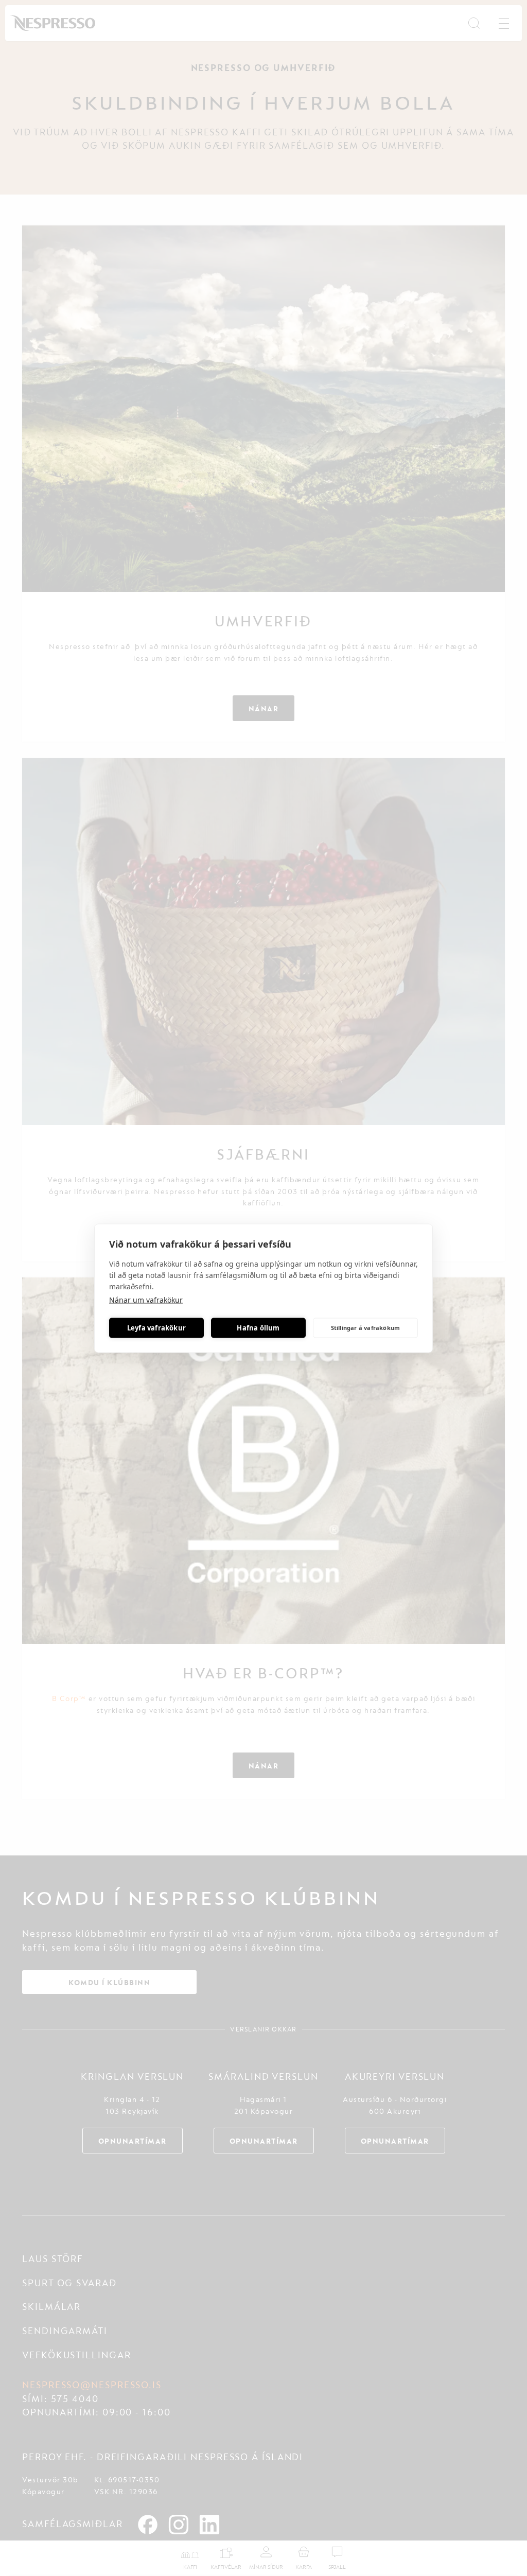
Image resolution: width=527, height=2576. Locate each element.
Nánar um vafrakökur (146, 1299)
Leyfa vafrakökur (156, 1328)
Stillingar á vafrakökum (366, 1328)
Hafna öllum (258, 1328)
